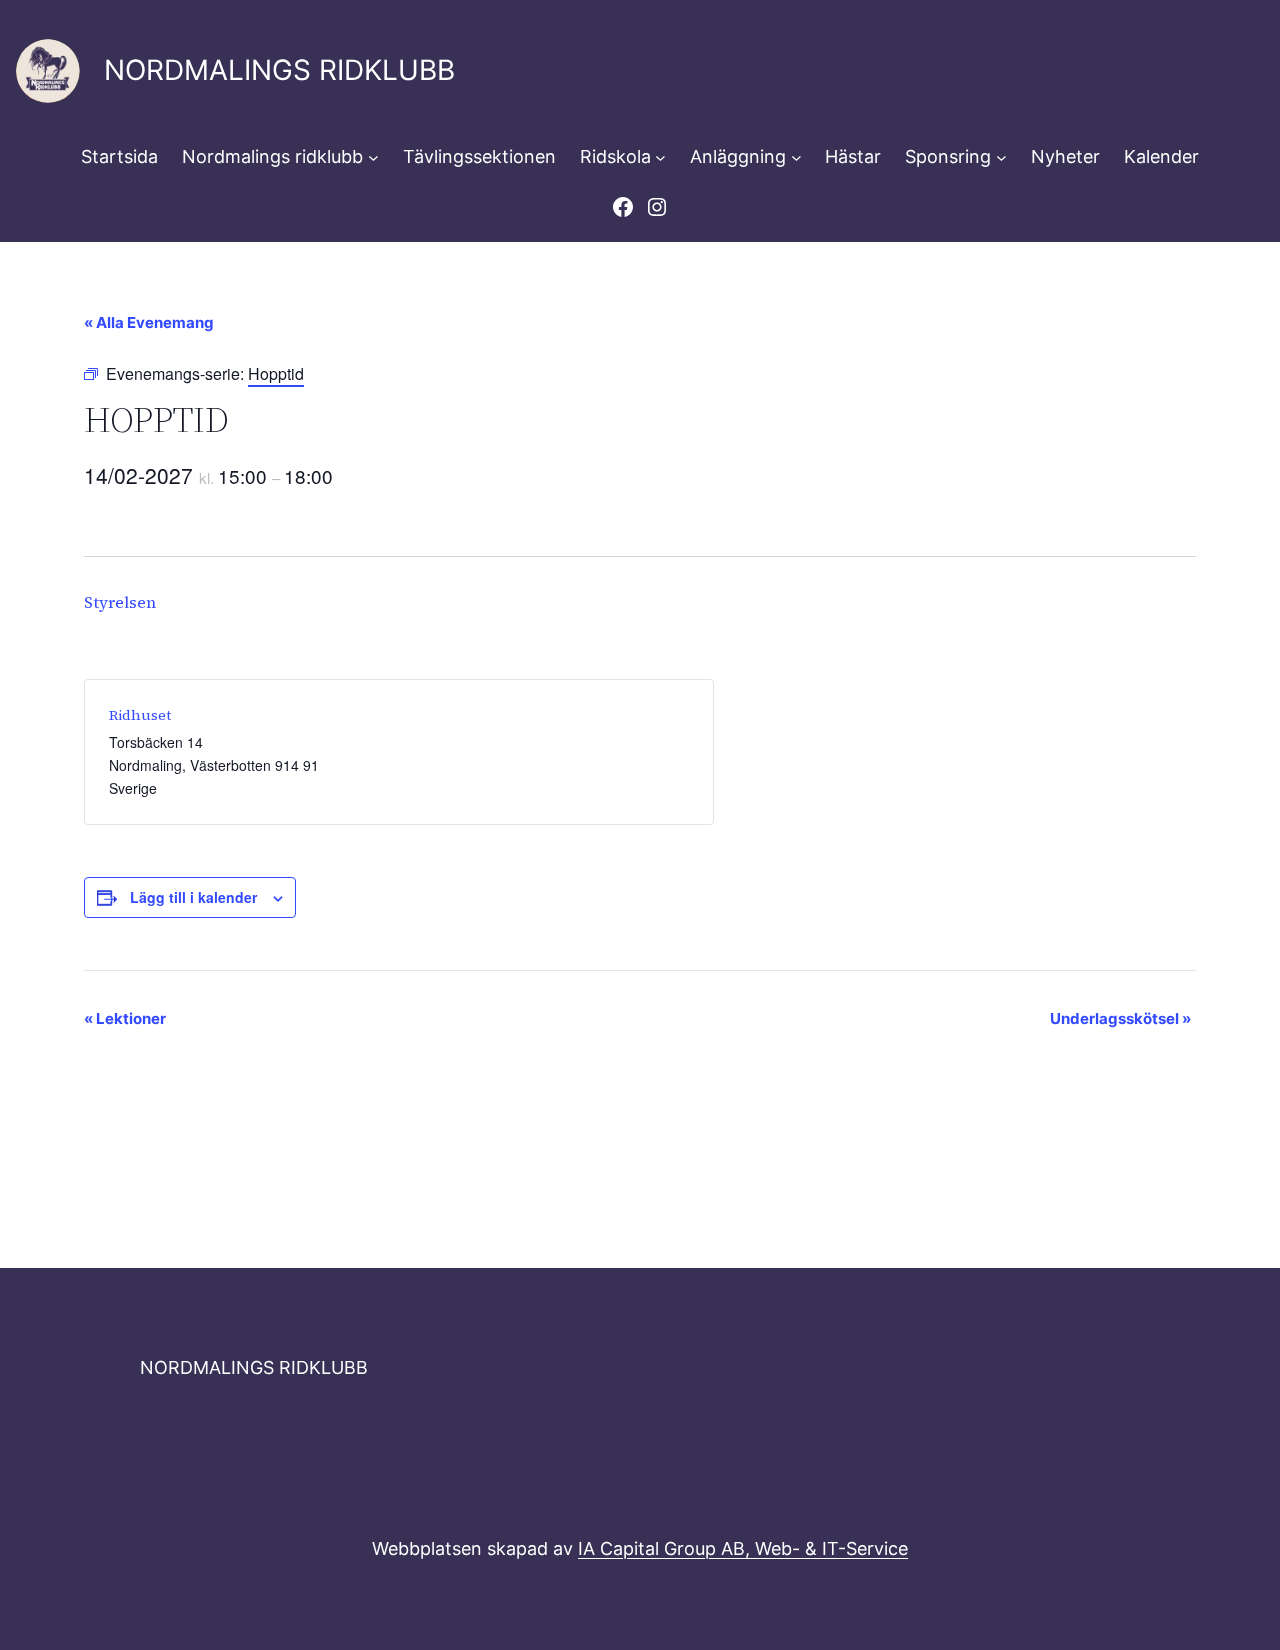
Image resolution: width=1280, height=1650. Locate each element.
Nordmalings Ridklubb (279, 70)
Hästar (853, 156)
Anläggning (738, 156)
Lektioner (125, 1018)
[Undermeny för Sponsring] (1001, 157)
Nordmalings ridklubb (272, 156)
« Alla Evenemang (149, 322)
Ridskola (615, 156)
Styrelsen (120, 602)
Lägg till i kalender (193, 897)
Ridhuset (140, 715)
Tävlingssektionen (479, 156)
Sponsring (948, 156)
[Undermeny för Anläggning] (796, 157)
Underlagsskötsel (1120, 1018)
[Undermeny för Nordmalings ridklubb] (373, 157)
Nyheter (1065, 156)
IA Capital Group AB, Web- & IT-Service (743, 1548)
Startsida (119, 156)
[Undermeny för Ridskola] (660, 157)
